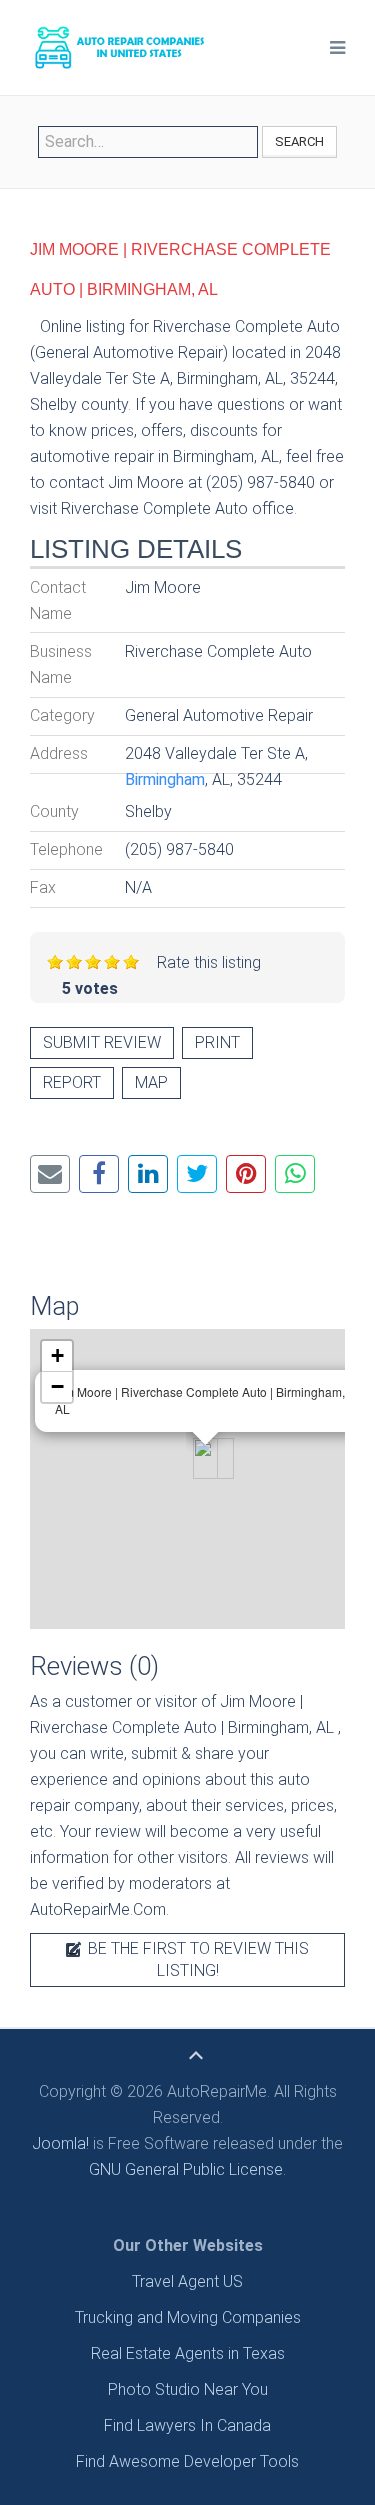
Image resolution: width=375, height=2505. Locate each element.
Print (217, 1042)
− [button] (57, 1386)
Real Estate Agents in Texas (188, 2353)
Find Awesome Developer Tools (187, 2461)
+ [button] (57, 1355)
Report (72, 1082)
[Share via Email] (50, 1174)
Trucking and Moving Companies (188, 2317)
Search (299, 141)
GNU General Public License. (187, 2169)
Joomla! (60, 2143)
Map (151, 1082)
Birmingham (165, 779)
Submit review (102, 1042)
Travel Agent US (187, 2281)
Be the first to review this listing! (196, 1959)
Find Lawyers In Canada (187, 2425)
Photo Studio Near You (188, 2389)
